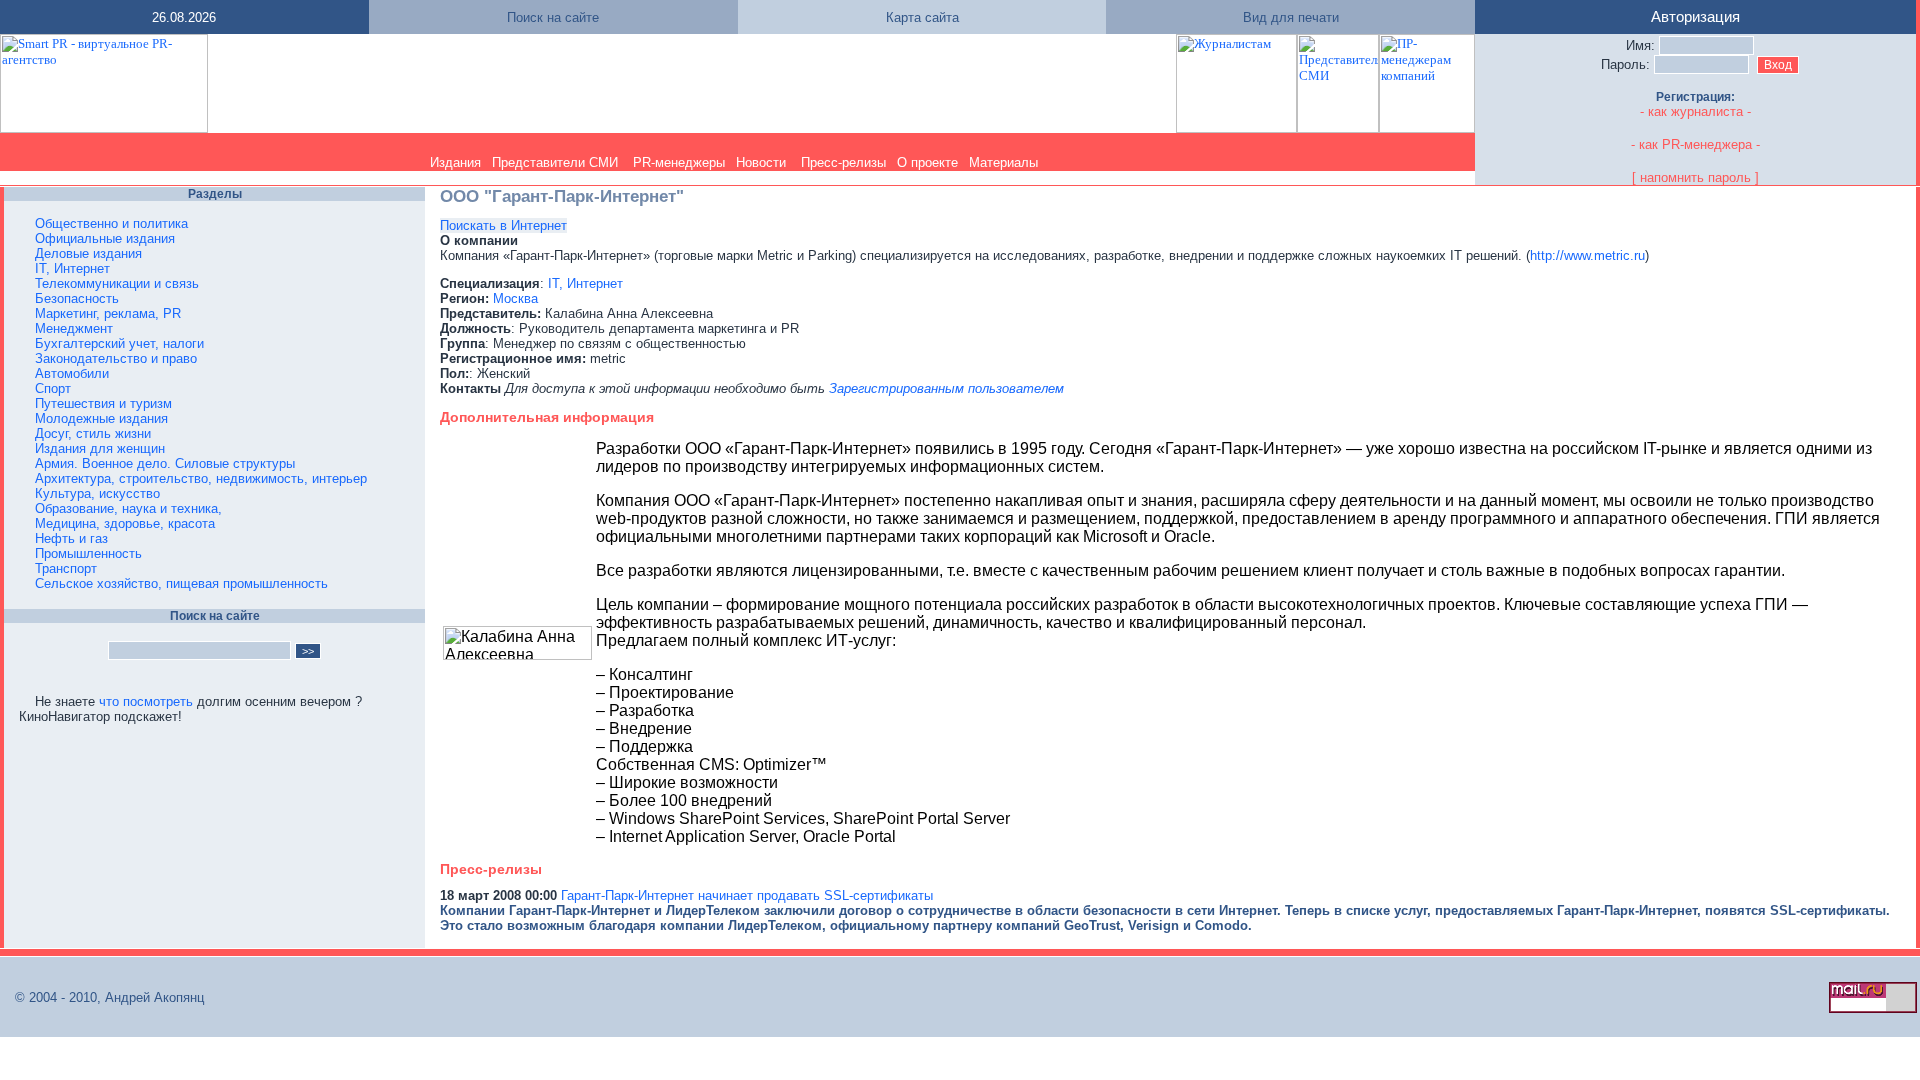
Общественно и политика (111, 223)
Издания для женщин (100, 448)
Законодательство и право (116, 358)
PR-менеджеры (679, 162)
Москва (515, 298)
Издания (455, 162)
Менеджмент (74, 328)
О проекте (927, 162)
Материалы (1003, 162)
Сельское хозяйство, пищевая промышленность (181, 583)
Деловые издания (88, 253)
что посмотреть (146, 701)
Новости (761, 162)
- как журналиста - (1695, 111)
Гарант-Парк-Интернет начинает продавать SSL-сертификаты (747, 895)
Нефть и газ (71, 538)
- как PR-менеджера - (1695, 144)
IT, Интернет (72, 268)
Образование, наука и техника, (128, 508)
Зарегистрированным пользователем (946, 388)
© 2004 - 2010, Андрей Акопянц (103, 997)
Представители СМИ (555, 162)
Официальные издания (105, 238)
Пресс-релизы (843, 162)
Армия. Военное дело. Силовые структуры (165, 463)
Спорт (53, 388)
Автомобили (72, 373)
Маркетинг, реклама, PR (108, 313)
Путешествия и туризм (103, 403)
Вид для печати (1291, 17)
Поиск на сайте (553, 17)
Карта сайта (922, 17)
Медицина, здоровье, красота (125, 523)
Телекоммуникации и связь (117, 283)
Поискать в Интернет (503, 225)
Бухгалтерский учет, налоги (119, 343)
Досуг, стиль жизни (93, 433)
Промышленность (88, 553)
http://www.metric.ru (1587, 255)
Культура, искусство (97, 493)
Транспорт (66, 568)
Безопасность (77, 298)
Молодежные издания (101, 418)
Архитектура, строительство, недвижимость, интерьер (201, 478)
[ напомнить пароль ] (1695, 177)
